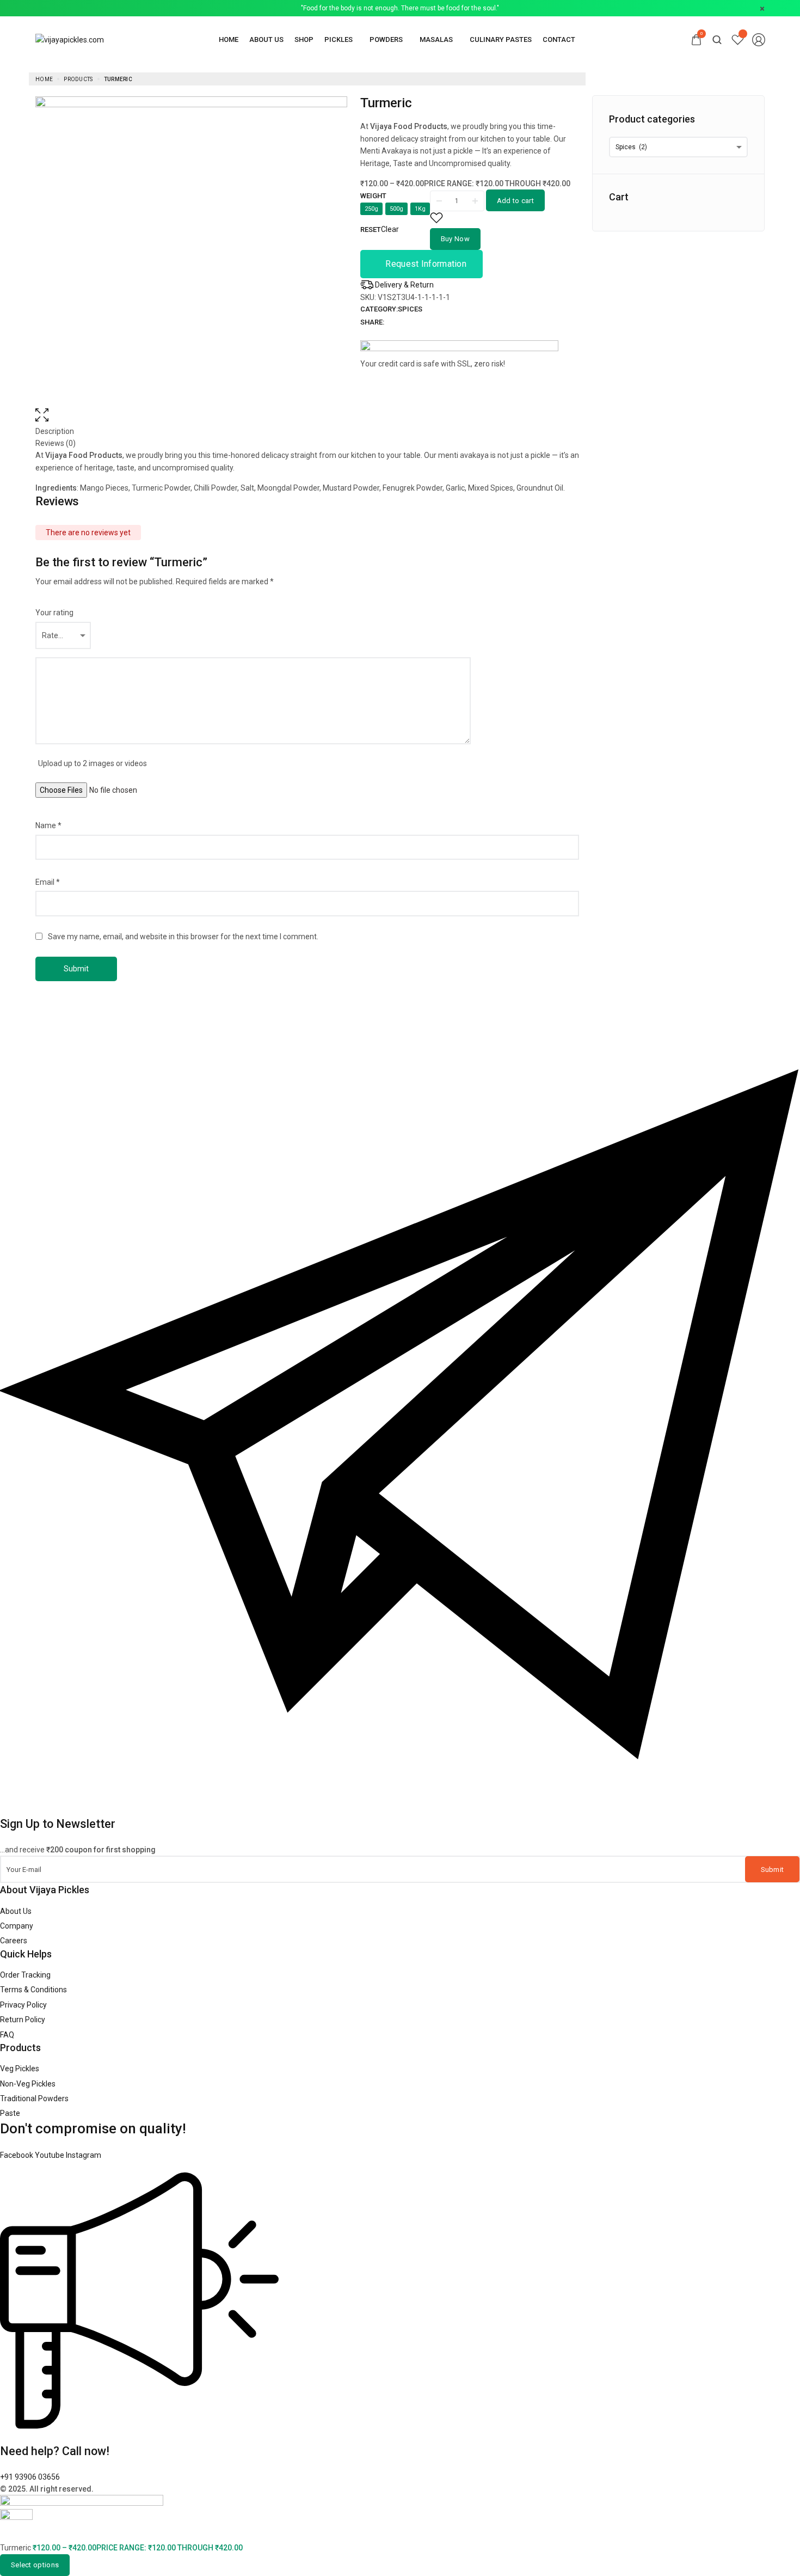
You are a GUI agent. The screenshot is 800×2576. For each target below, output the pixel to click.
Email (48, 882)
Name (48, 825)
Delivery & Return (404, 285)
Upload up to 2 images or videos (93, 763)
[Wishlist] (738, 39)
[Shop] (304, 39)
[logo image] (70, 39)
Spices (410, 309)
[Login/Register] (759, 40)
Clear (390, 229)
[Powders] (389, 39)
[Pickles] (341, 39)
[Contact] (559, 39)
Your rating (54, 613)
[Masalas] (439, 39)
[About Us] (266, 39)
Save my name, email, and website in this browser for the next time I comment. (183, 937)
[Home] (229, 39)
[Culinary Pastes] (501, 39)
